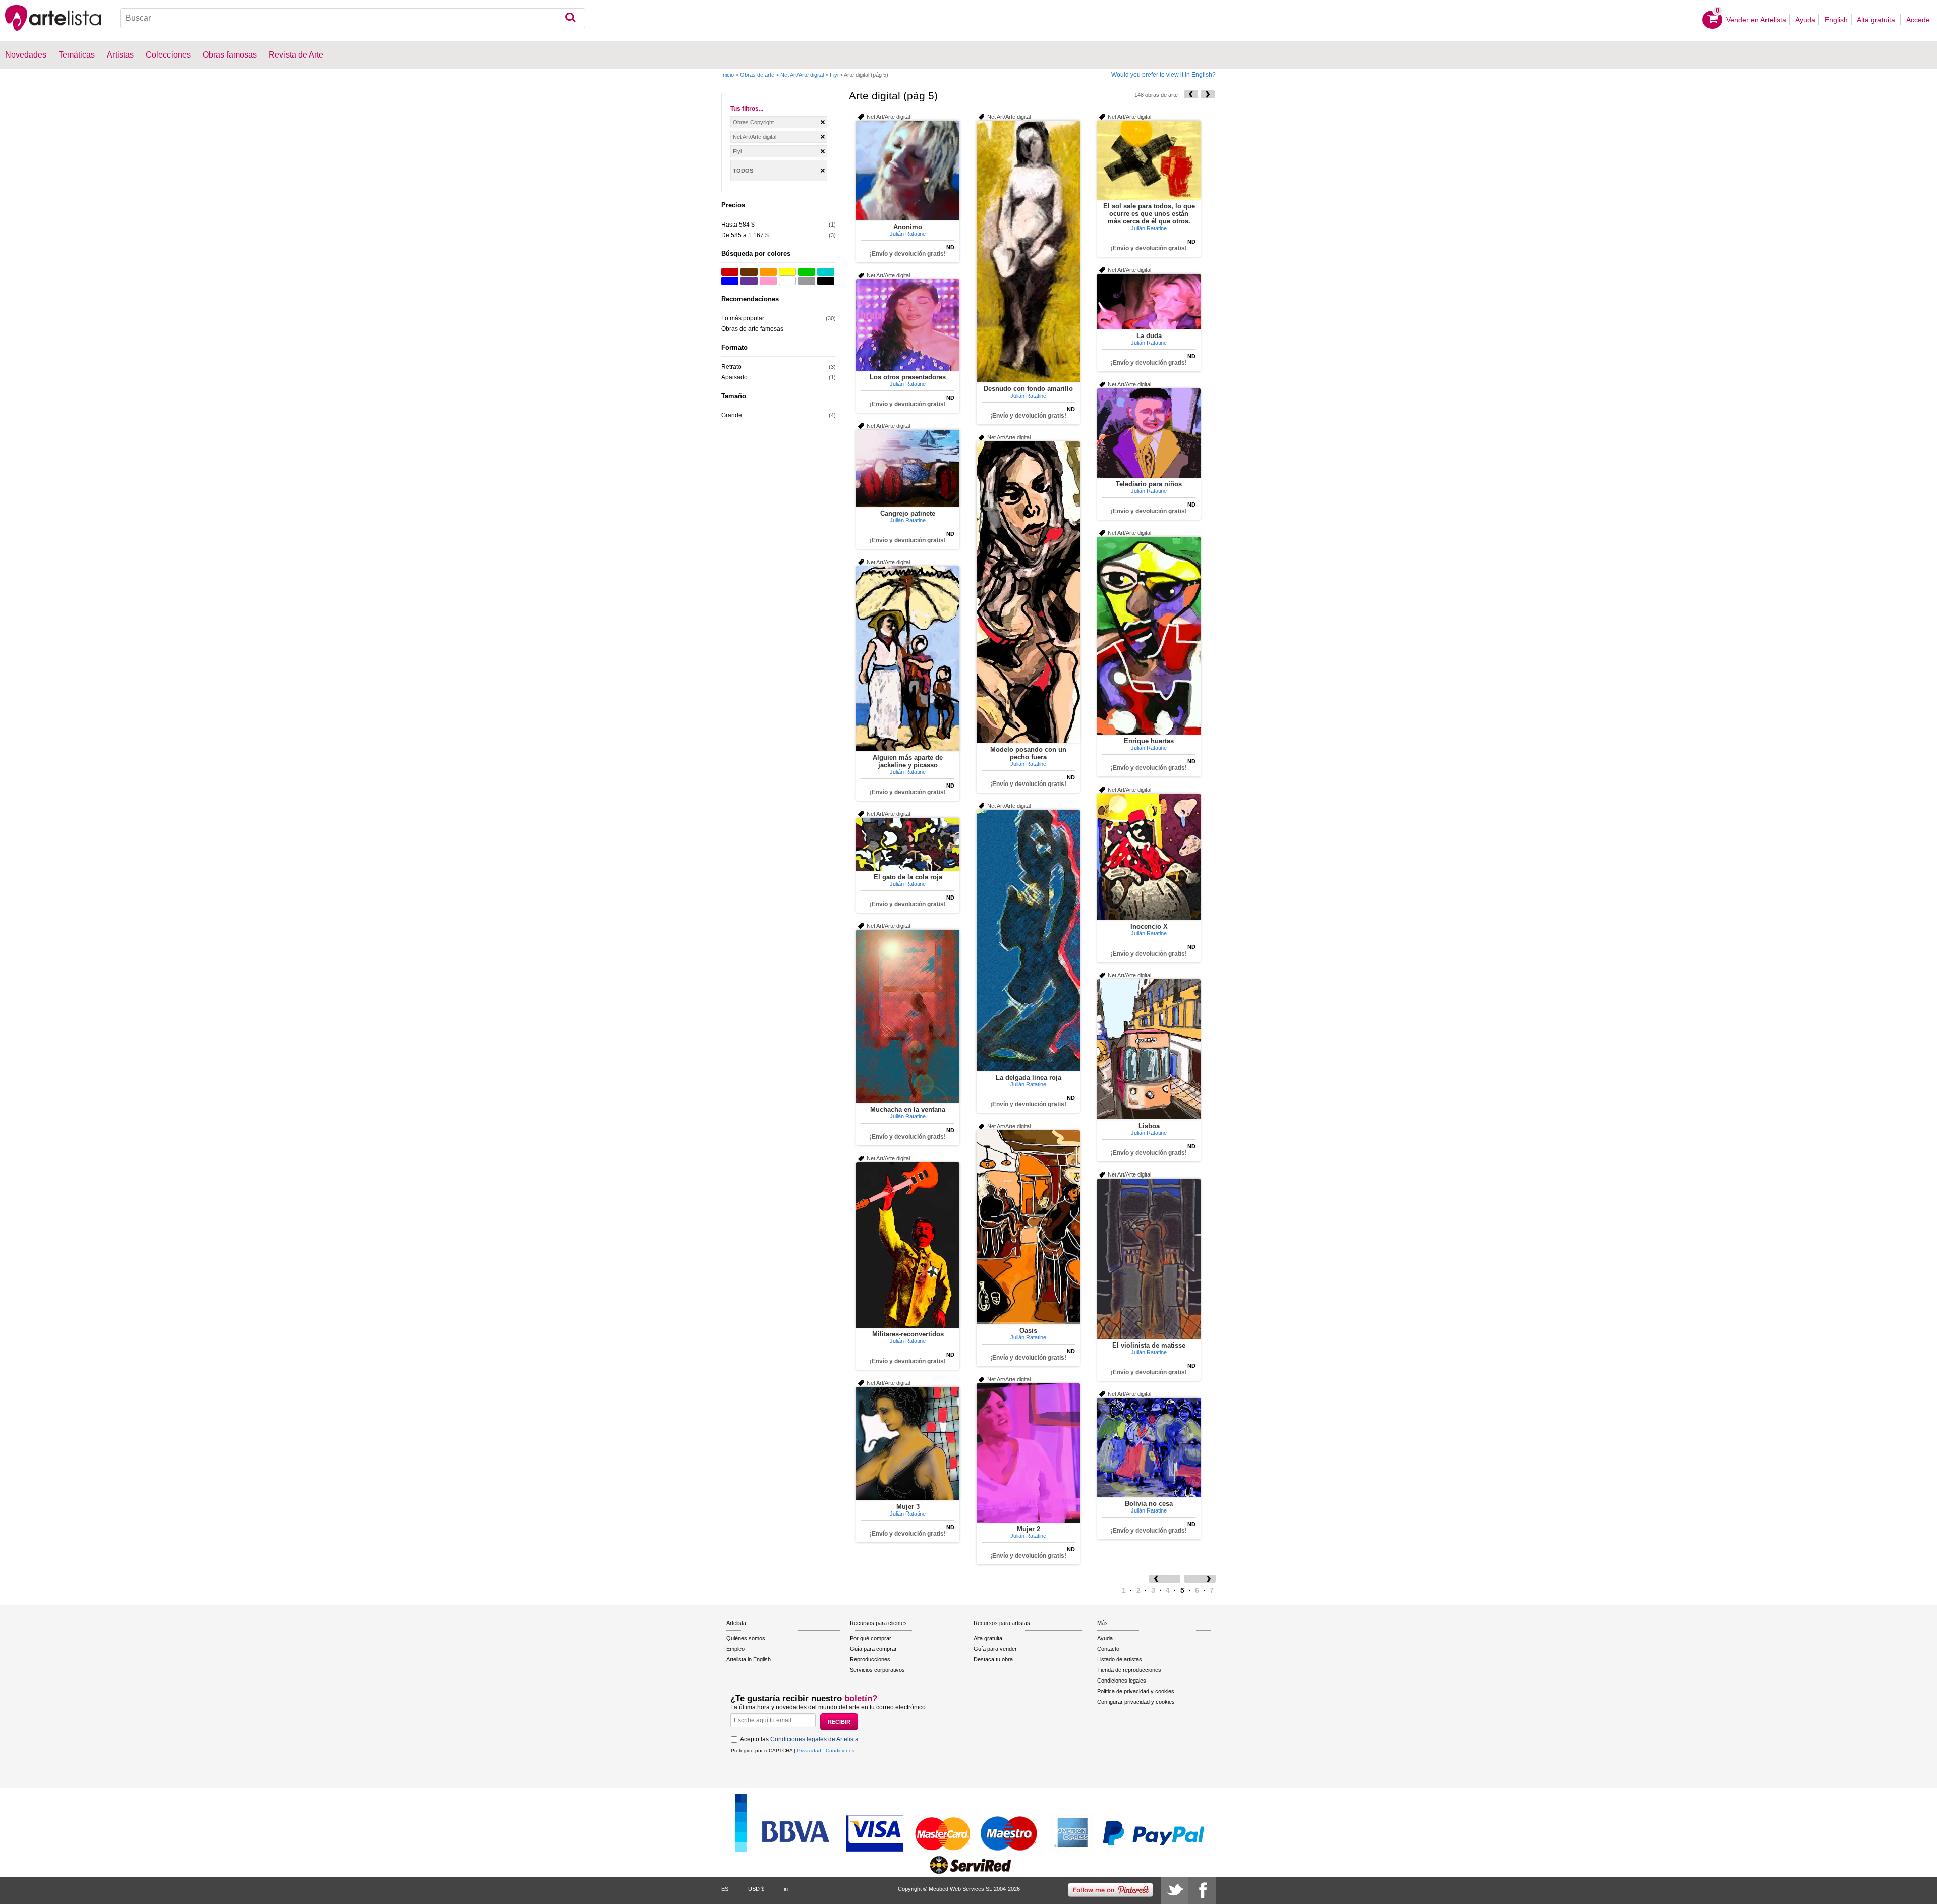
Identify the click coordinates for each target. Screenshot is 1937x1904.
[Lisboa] (1149, 1049)
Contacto (1108, 1649)
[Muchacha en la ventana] (908, 1017)
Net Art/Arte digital (802, 75)
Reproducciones (870, 1659)
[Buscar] (570, 18)
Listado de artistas (1120, 1659)
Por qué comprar (871, 1638)
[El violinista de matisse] (1149, 1259)
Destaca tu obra (993, 1659)
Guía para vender (995, 1649)
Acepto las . (800, 1739)
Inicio (728, 75)
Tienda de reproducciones (1129, 1670)
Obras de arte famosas (752, 329)
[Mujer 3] (908, 1444)
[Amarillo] (787, 272)
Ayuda (1805, 20)
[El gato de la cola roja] (908, 844)
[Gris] (807, 281)
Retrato (731, 367)
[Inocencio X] (1149, 857)
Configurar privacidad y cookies (1136, 1702)
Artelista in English (749, 1659)
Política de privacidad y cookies (1136, 1691)
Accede (1918, 20)
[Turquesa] (826, 272)
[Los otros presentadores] (908, 325)
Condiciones (840, 1750)
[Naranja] (768, 272)
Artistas (120, 55)
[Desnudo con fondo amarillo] (1028, 251)
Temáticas (77, 55)
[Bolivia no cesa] (1149, 1448)
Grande (732, 415)
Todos (743, 171)
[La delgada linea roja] (1028, 940)
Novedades (26, 55)
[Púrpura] (749, 281)
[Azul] (730, 281)
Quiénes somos (746, 1638)
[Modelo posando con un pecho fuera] (1028, 592)
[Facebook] (1202, 1890)
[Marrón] (749, 272)
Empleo (735, 1649)
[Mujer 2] (1028, 1453)
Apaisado (734, 377)
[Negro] (826, 281)
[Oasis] (1028, 1227)
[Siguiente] (1208, 94)
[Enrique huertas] (1149, 636)
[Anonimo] (908, 171)
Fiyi (834, 75)
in (786, 1889)
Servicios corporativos (877, 1670)
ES (725, 1889)
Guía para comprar (873, 1649)
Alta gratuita (1877, 20)
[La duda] (1149, 302)
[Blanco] (787, 281)
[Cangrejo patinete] (908, 468)
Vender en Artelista (1756, 20)
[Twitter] (1175, 1890)
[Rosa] (768, 281)
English (1836, 20)
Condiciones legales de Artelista (814, 1739)
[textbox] (353, 18)
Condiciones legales (1122, 1681)
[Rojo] (730, 272)
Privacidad (809, 1750)
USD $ (756, 1889)
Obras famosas (230, 55)
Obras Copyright (753, 122)
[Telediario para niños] (1149, 433)
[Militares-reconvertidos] (908, 1245)
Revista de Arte (296, 55)
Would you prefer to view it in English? (1163, 75)
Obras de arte (757, 75)
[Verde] (807, 272)
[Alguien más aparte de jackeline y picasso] (908, 659)
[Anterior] (1191, 94)
